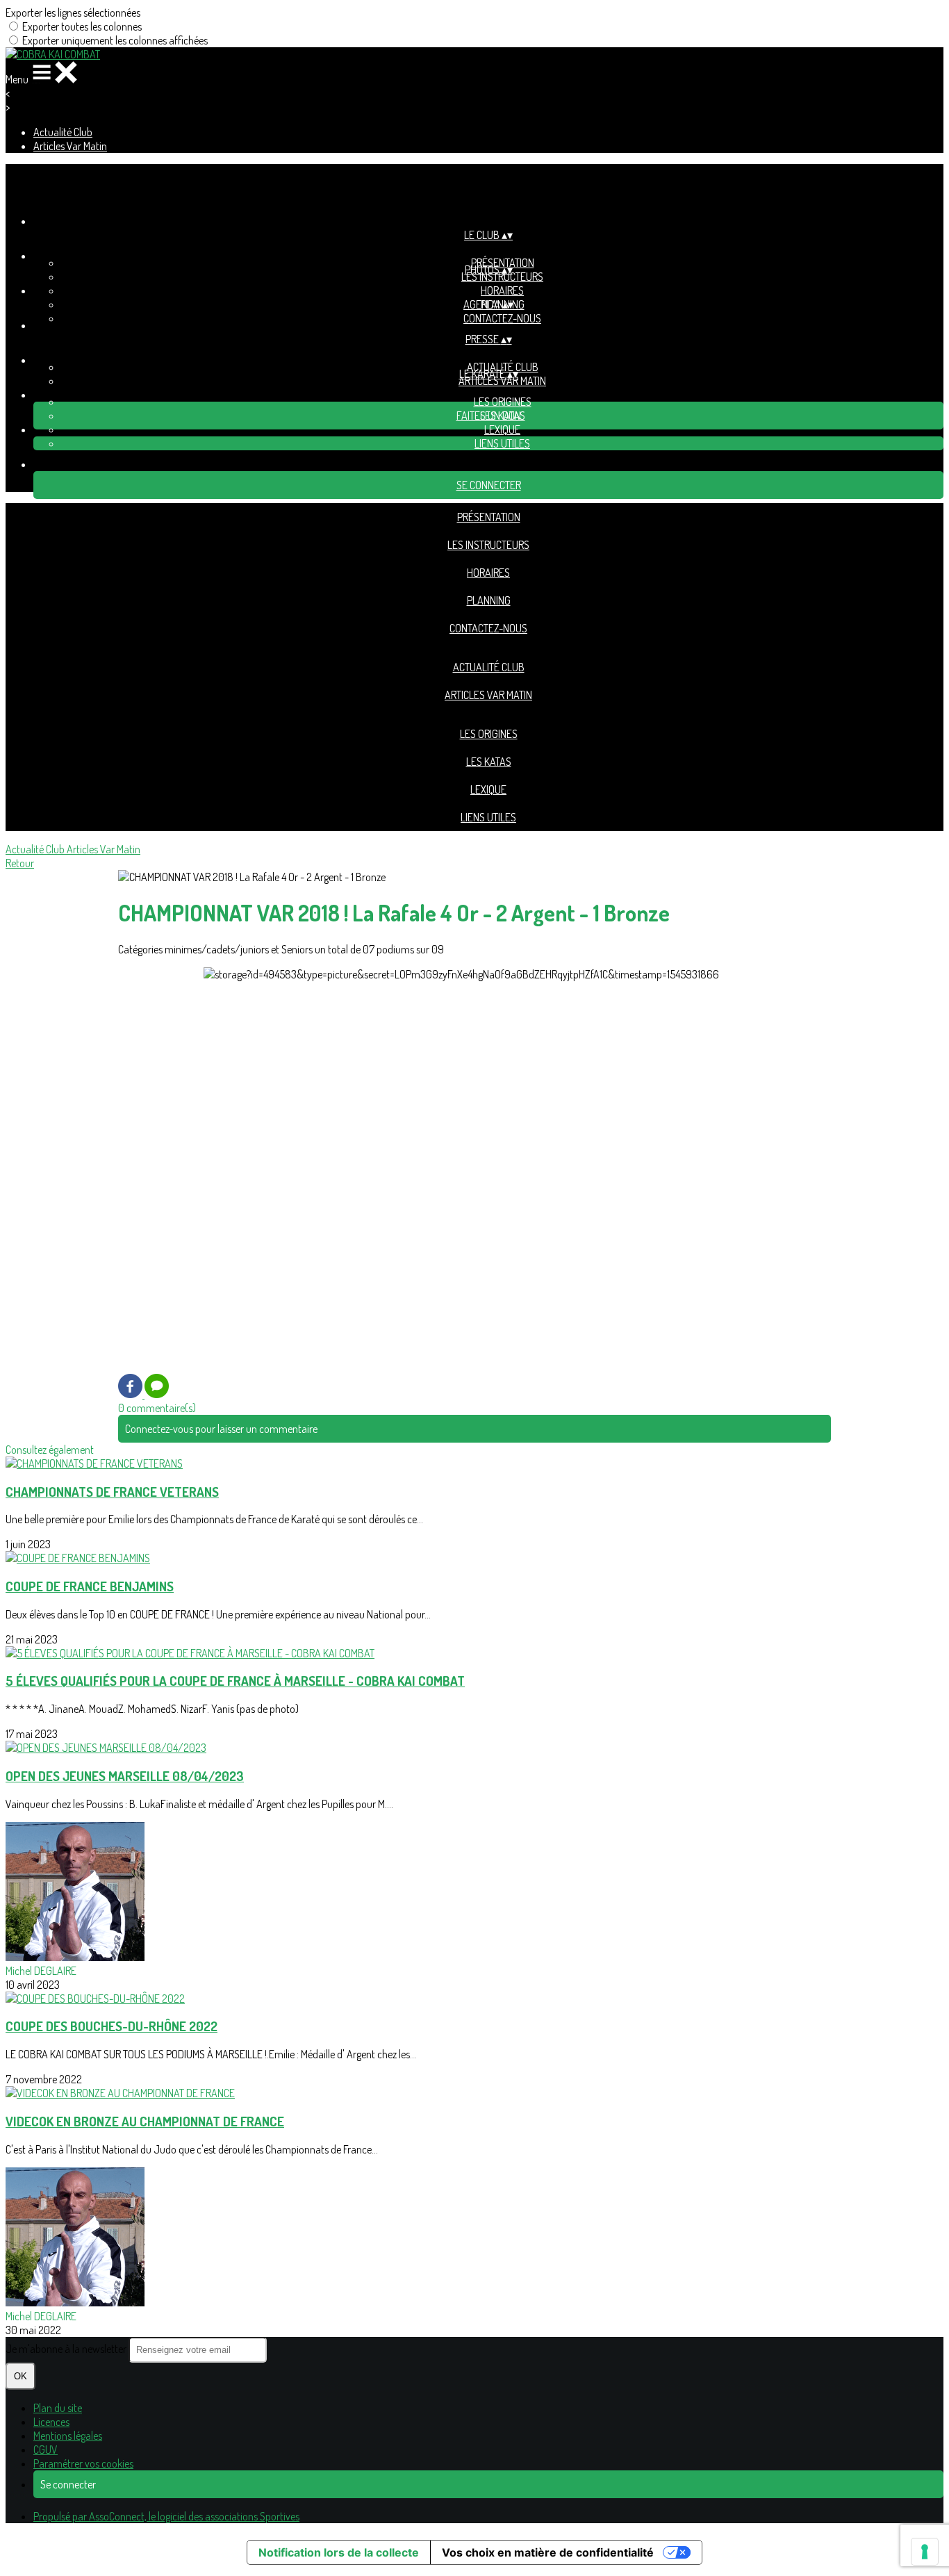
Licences (51, 2422)
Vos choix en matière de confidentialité (548, 2552)
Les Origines (503, 402)
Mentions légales (68, 2436)
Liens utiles (502, 443)
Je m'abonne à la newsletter (67, 2349)
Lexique (502, 429)
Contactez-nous (502, 318)
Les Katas (489, 762)
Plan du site (58, 2408)
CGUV (46, 2450)
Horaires (502, 290)
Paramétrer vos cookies (83, 2463)
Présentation (489, 517)
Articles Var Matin (70, 146)
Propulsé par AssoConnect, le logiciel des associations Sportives (166, 2516)
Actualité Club (63, 132)
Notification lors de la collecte (339, 2552)
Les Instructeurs (502, 277)
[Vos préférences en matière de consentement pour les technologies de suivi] (925, 2552)
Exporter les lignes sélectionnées (73, 13)
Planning (489, 600)
